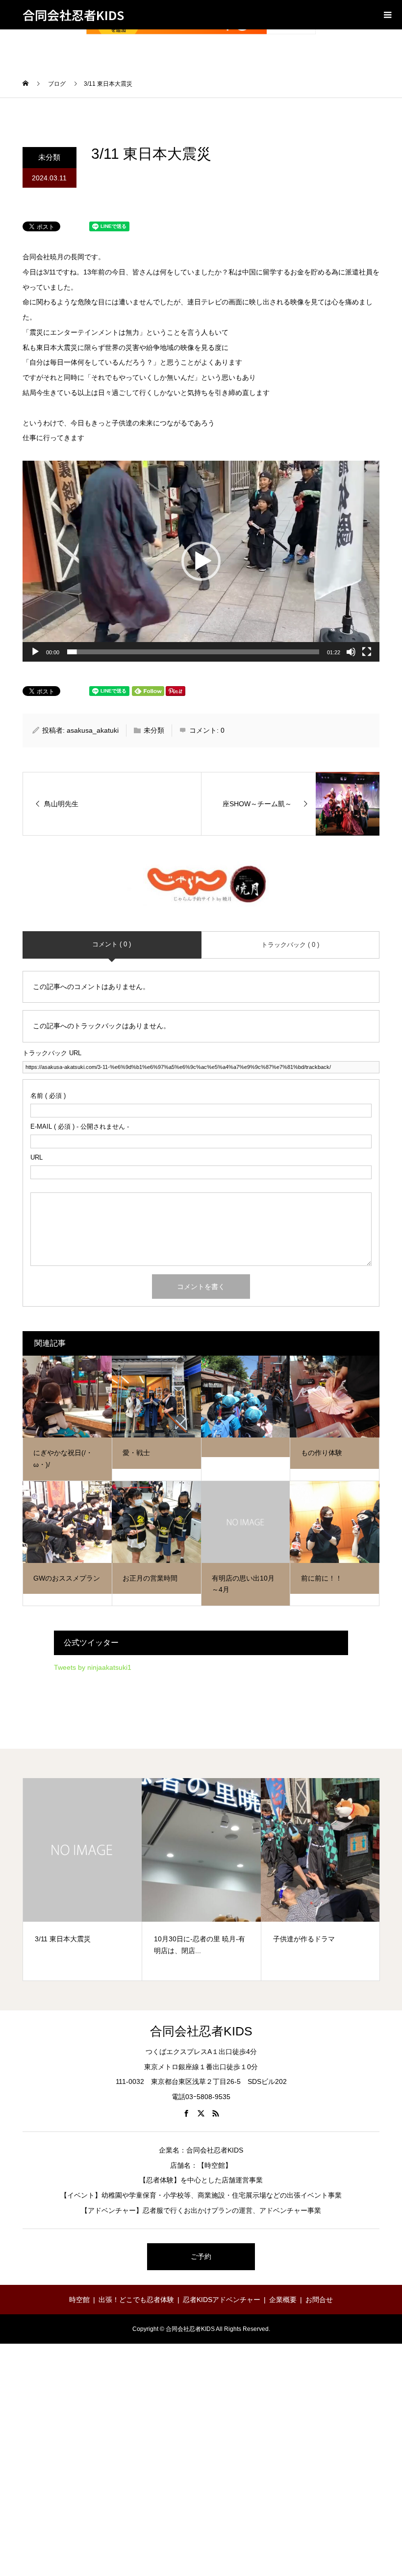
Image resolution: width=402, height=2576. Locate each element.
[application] (201, 561)
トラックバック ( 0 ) (290, 945)
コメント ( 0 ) (112, 944)
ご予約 (201, 2256)
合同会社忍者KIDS (73, 15)
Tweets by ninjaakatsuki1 (93, 1667)
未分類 (49, 157)
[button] (201, 561)
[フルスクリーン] (367, 652)
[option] (83, 1879)
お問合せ (319, 2300)
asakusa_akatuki (93, 730)
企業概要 (283, 2300)
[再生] (35, 652)
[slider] (193, 652)
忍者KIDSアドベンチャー (222, 2300)
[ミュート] (351, 652)
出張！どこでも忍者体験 (136, 2300)
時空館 (79, 2300)
